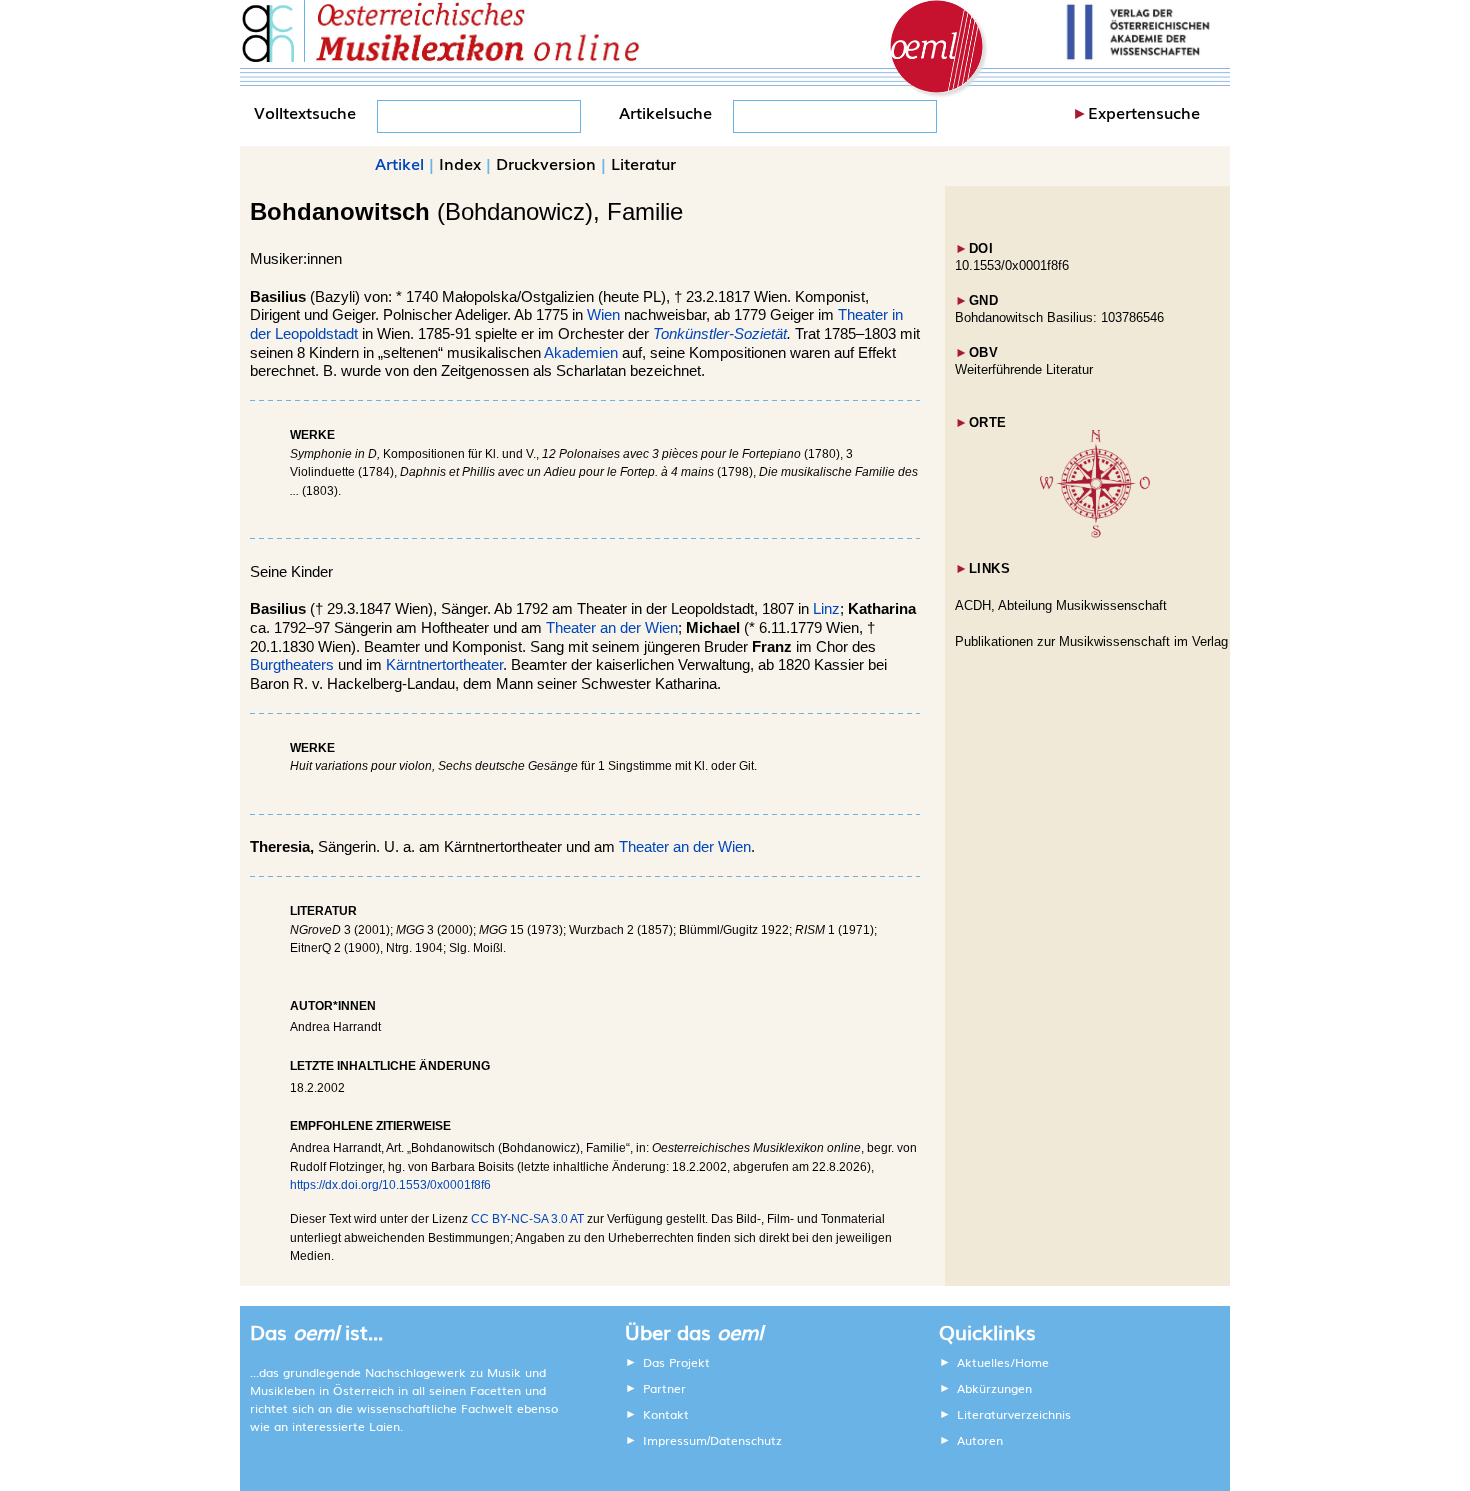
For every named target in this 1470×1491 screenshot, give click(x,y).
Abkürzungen (994, 1388)
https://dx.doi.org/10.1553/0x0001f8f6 (390, 1185)
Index (460, 163)
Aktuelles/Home (1003, 1362)
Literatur (643, 163)
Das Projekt (676, 1362)
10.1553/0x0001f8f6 (1012, 265)
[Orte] (1095, 533)
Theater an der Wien (612, 628)
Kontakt (666, 1414)
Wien (603, 315)
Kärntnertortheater (444, 665)
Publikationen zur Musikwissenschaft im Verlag (1091, 641)
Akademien (581, 353)
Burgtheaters (292, 665)
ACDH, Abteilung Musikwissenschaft (1061, 605)
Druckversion (546, 163)
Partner (664, 1388)
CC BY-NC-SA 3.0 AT (527, 1219)
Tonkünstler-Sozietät (720, 334)
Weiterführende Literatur (1024, 369)
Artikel (399, 163)
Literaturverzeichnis (1014, 1414)
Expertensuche (1144, 112)
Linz (826, 609)
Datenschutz (746, 1440)
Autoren (980, 1440)
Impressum (675, 1440)
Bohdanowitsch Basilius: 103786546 (1059, 317)
